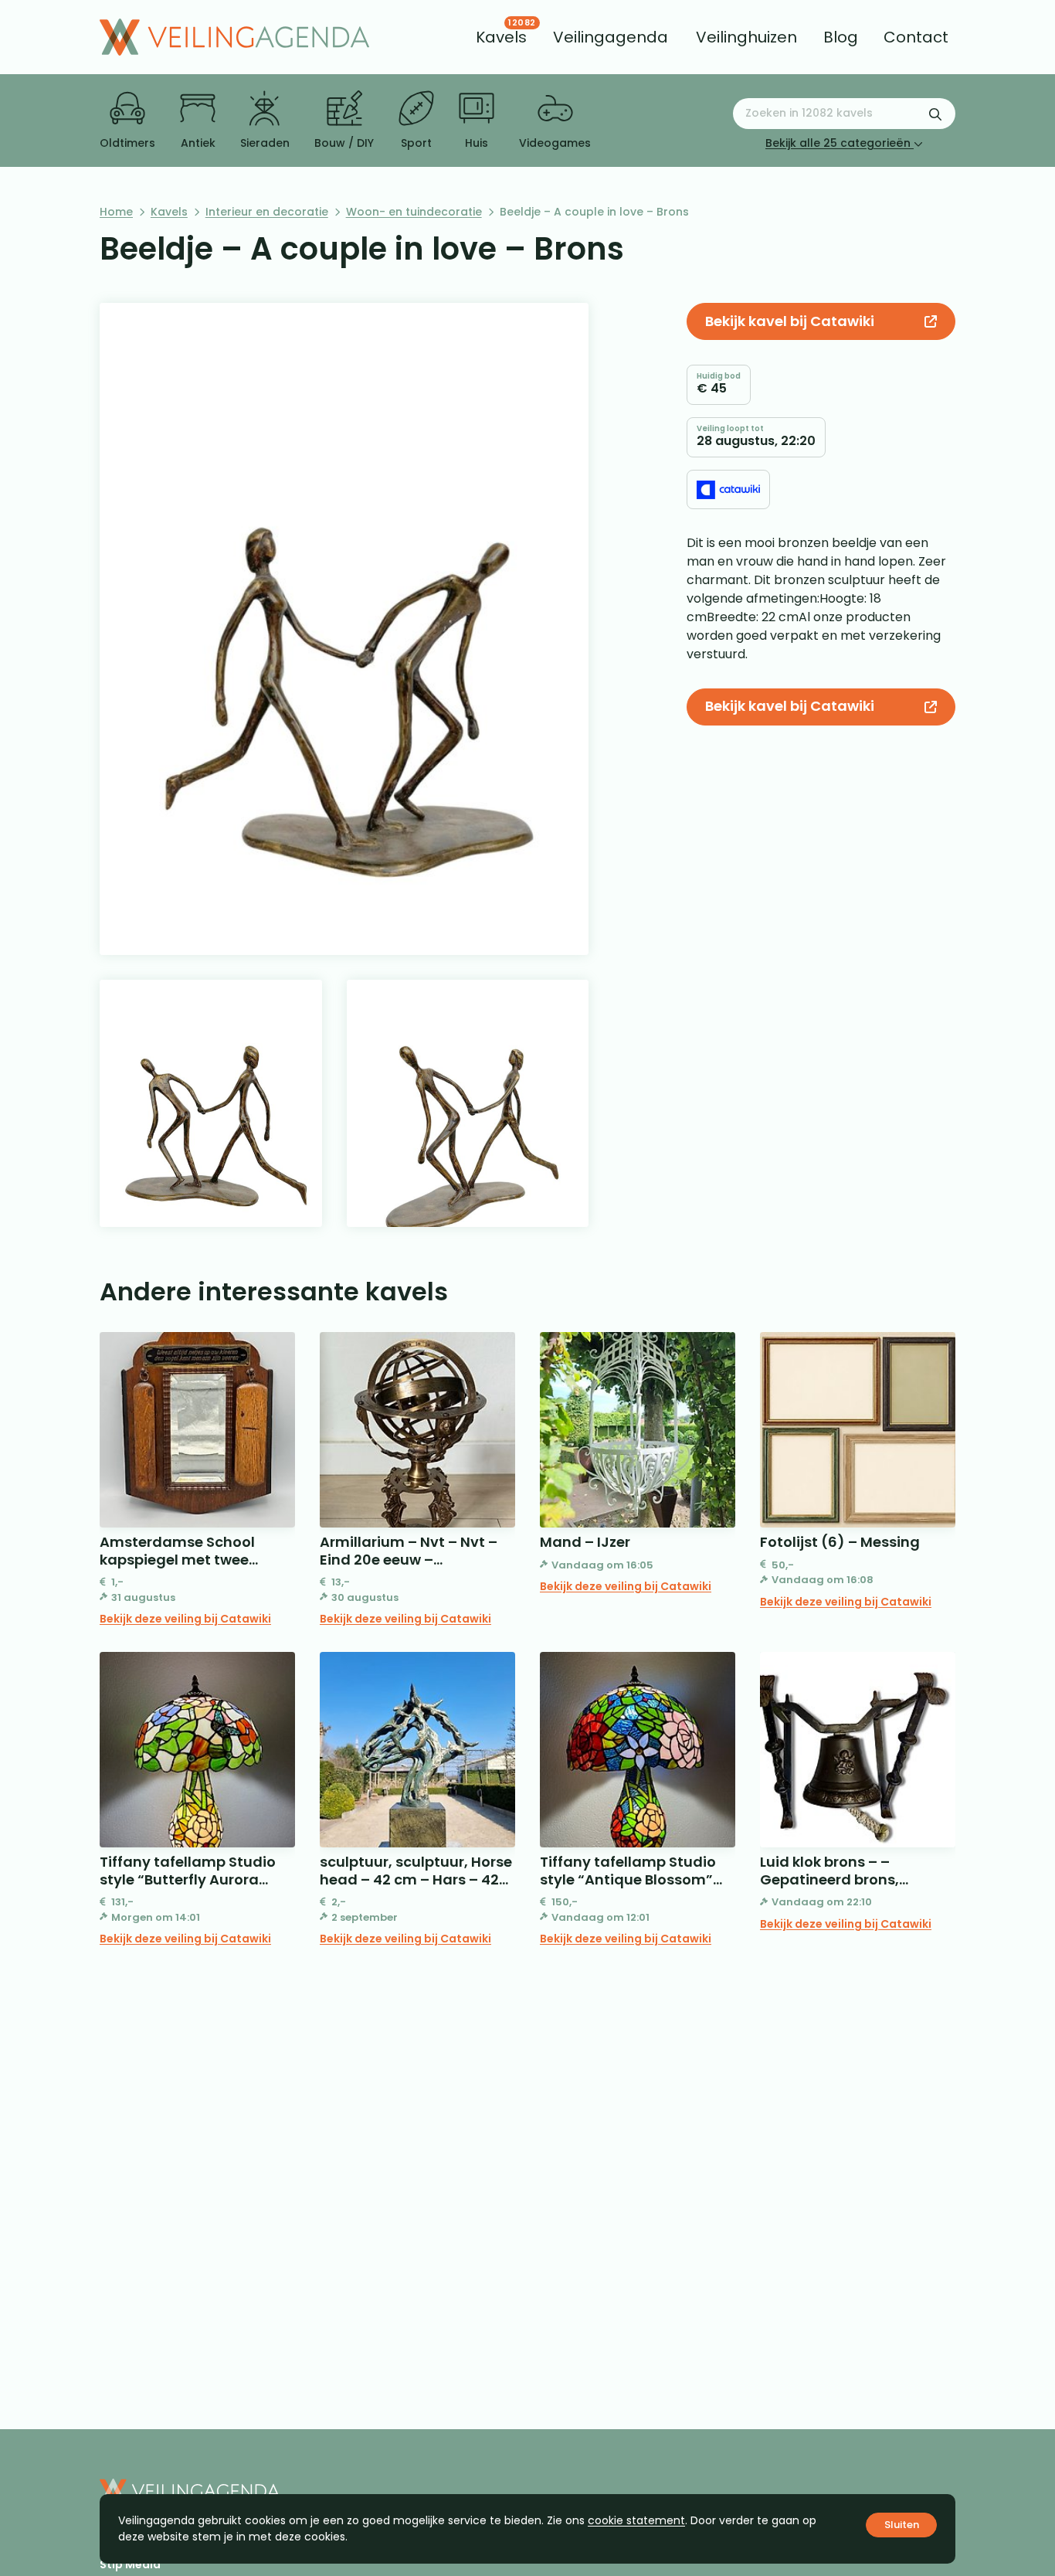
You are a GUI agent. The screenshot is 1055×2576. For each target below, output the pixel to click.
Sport (416, 143)
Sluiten (902, 2525)
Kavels (169, 212)
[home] (234, 37)
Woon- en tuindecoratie (414, 212)
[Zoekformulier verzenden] (935, 114)
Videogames (555, 143)
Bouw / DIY (344, 143)
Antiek (198, 143)
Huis (477, 143)
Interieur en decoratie (267, 212)
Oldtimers (127, 143)
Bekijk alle (838, 143)
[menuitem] (501, 37)
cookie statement (636, 2520)
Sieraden (265, 143)
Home (116, 212)
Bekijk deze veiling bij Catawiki (185, 1619)
